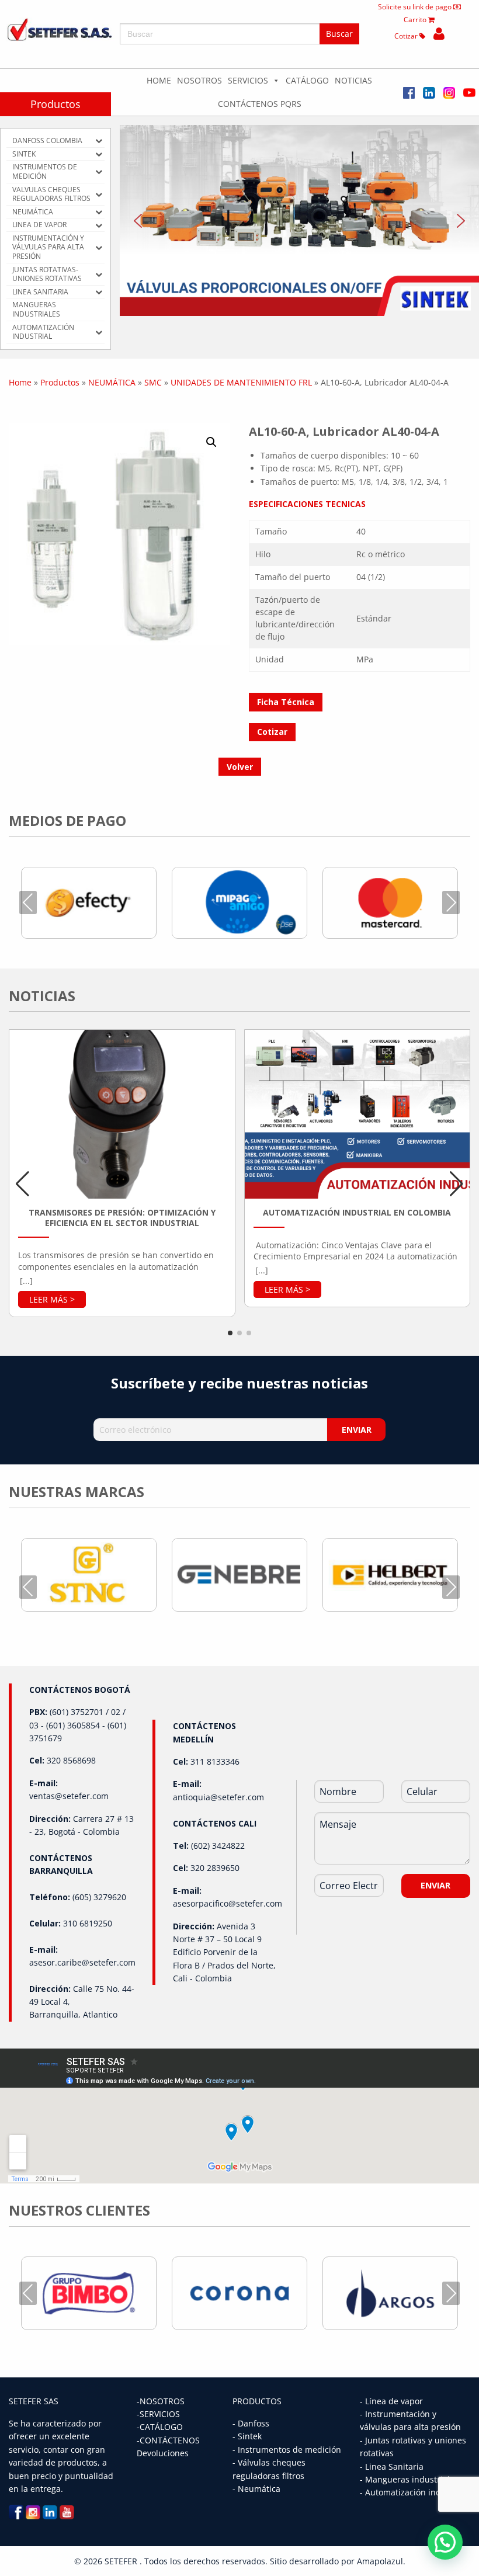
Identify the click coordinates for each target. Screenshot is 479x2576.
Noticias (353, 80)
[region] (299, 221)
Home (159, 80)
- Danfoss (251, 2423)
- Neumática (256, 2489)
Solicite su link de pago (416, 7)
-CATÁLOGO (160, 2427)
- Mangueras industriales (409, 2479)
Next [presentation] (451, 902)
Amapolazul (380, 2561)
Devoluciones (163, 2453)
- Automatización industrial (413, 2492)
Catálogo (307, 80)
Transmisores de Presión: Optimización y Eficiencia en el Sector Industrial (122, 1218)
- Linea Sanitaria (392, 2466)
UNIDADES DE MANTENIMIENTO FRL (241, 382)
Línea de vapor (394, 2401)
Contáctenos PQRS (260, 104)
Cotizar (407, 36)
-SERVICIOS (158, 2414)
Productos (55, 104)
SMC (153, 382)
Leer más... (52, 1299)
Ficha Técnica (286, 702)
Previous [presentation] (28, 902)
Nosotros (199, 80)
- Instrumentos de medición (287, 2450)
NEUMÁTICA (112, 382)
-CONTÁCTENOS (168, 2440)
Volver (240, 767)
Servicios (248, 80)
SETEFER (122, 2561)
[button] (299, 221)
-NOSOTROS (161, 2401)
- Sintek (247, 2436)
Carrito (416, 20)
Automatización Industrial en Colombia (357, 1213)
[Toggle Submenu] (99, 141)
